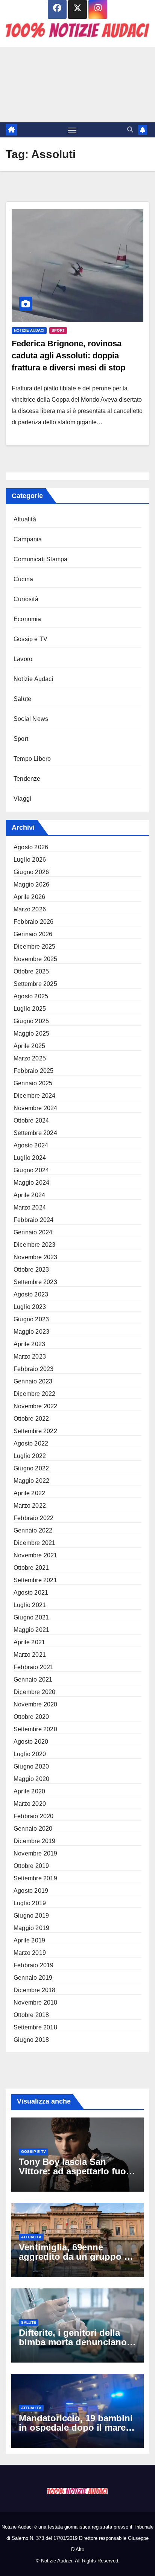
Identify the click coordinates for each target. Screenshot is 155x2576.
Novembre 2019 (36, 1853)
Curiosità (26, 599)
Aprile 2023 (29, 1344)
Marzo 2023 (30, 1357)
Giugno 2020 (31, 1766)
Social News (31, 719)
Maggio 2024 (31, 1183)
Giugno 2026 (31, 872)
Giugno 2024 (31, 1170)
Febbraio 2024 (34, 1220)
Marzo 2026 (30, 909)
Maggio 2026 (31, 884)
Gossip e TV (30, 639)
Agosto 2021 (31, 1593)
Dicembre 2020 (35, 1692)
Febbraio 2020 (34, 1816)
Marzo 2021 (30, 1655)
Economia (27, 619)
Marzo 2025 (30, 1058)
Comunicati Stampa (40, 559)
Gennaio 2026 (33, 934)
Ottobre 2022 (31, 1419)
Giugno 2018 (31, 2040)
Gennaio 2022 (33, 1530)
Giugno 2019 (31, 1916)
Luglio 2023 (30, 1307)
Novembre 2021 (36, 1555)
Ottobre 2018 (31, 2015)
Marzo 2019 (30, 1953)
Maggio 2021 (31, 1630)
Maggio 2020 (31, 1779)
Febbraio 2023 (34, 1369)
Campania (28, 539)
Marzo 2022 (30, 1506)
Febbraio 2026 (34, 922)
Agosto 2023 (31, 1294)
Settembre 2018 (35, 2027)
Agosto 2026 (31, 847)
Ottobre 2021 (31, 1568)
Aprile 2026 (29, 897)
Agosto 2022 (31, 1443)
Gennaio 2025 (33, 1083)
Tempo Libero (32, 759)
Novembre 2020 (36, 1704)
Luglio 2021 (30, 1605)
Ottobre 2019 (31, 1866)
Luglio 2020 (30, 1754)
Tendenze (27, 779)
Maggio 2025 (31, 1034)
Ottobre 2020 (31, 1717)
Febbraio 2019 (34, 1965)
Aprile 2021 (29, 1642)
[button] (130, 130)
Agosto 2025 (31, 996)
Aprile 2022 (29, 1493)
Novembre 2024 (36, 1108)
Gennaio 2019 (33, 1978)
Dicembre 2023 (35, 1245)
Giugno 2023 (31, 1319)
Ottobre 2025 (31, 971)
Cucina (23, 579)
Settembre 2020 (35, 1729)
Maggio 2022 (31, 1481)
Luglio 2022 (30, 1456)
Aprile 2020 (29, 1791)
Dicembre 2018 (35, 1990)
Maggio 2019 (31, 1928)
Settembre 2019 (35, 1878)
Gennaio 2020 (33, 1829)
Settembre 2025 (35, 984)
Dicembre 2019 (35, 1841)
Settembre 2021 (35, 1580)
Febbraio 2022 (34, 1518)
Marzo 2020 (30, 1804)
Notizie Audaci (29, 330)
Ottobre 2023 (31, 1270)
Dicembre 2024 (35, 1096)
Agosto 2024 (31, 1145)
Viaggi (22, 799)
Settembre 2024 (35, 1133)
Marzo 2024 (30, 1207)
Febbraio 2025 (34, 1071)
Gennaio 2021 (33, 1680)
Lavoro (23, 659)
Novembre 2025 (36, 959)
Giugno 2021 (31, 1617)
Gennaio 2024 (33, 1232)
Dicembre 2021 (35, 1543)
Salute (22, 699)
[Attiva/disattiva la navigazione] (72, 130)
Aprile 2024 (29, 1195)
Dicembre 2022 (35, 1394)
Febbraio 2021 (34, 1667)
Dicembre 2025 (35, 947)
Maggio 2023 (31, 1332)
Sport (58, 330)
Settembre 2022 (35, 1431)
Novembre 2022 (36, 1406)
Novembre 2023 (36, 1257)
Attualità (25, 519)
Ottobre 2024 (31, 1120)
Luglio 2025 (30, 1009)
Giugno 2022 (31, 1468)
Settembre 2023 (35, 1282)
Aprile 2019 (29, 1940)
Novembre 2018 (36, 2002)
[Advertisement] (77, 85)
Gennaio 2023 (33, 1381)
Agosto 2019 (31, 1891)
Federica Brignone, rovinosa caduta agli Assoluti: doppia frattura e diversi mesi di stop (68, 356)
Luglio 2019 (30, 1903)
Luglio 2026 (30, 860)
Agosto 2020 (31, 1742)
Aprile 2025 (29, 1046)
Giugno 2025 (31, 1021)
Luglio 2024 (30, 1158)
